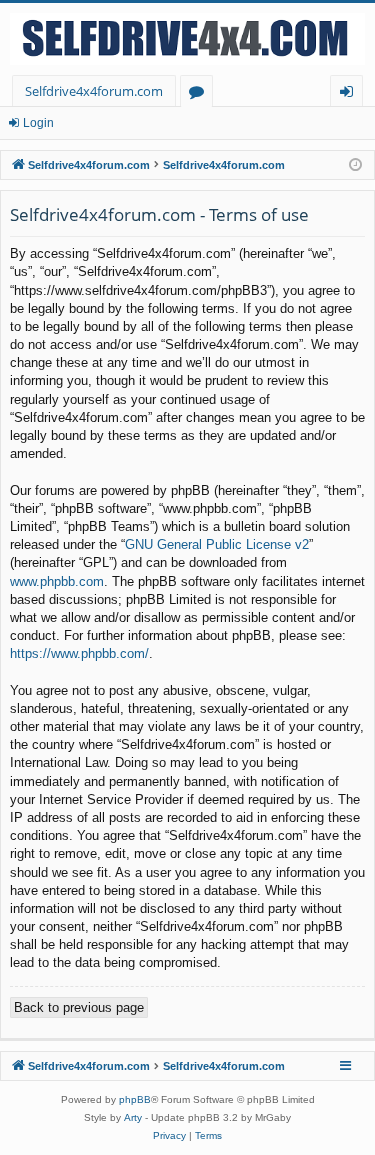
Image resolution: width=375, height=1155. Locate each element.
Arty (133, 1117)
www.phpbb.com (57, 581)
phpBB (135, 1099)
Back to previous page (79, 1007)
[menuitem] (169, 1136)
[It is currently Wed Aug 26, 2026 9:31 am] (355, 165)
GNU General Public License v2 (217, 544)
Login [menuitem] (350, 94)
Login (38, 123)
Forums (200, 94)
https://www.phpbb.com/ (79, 653)
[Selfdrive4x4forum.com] (187, 39)
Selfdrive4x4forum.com (94, 91)
